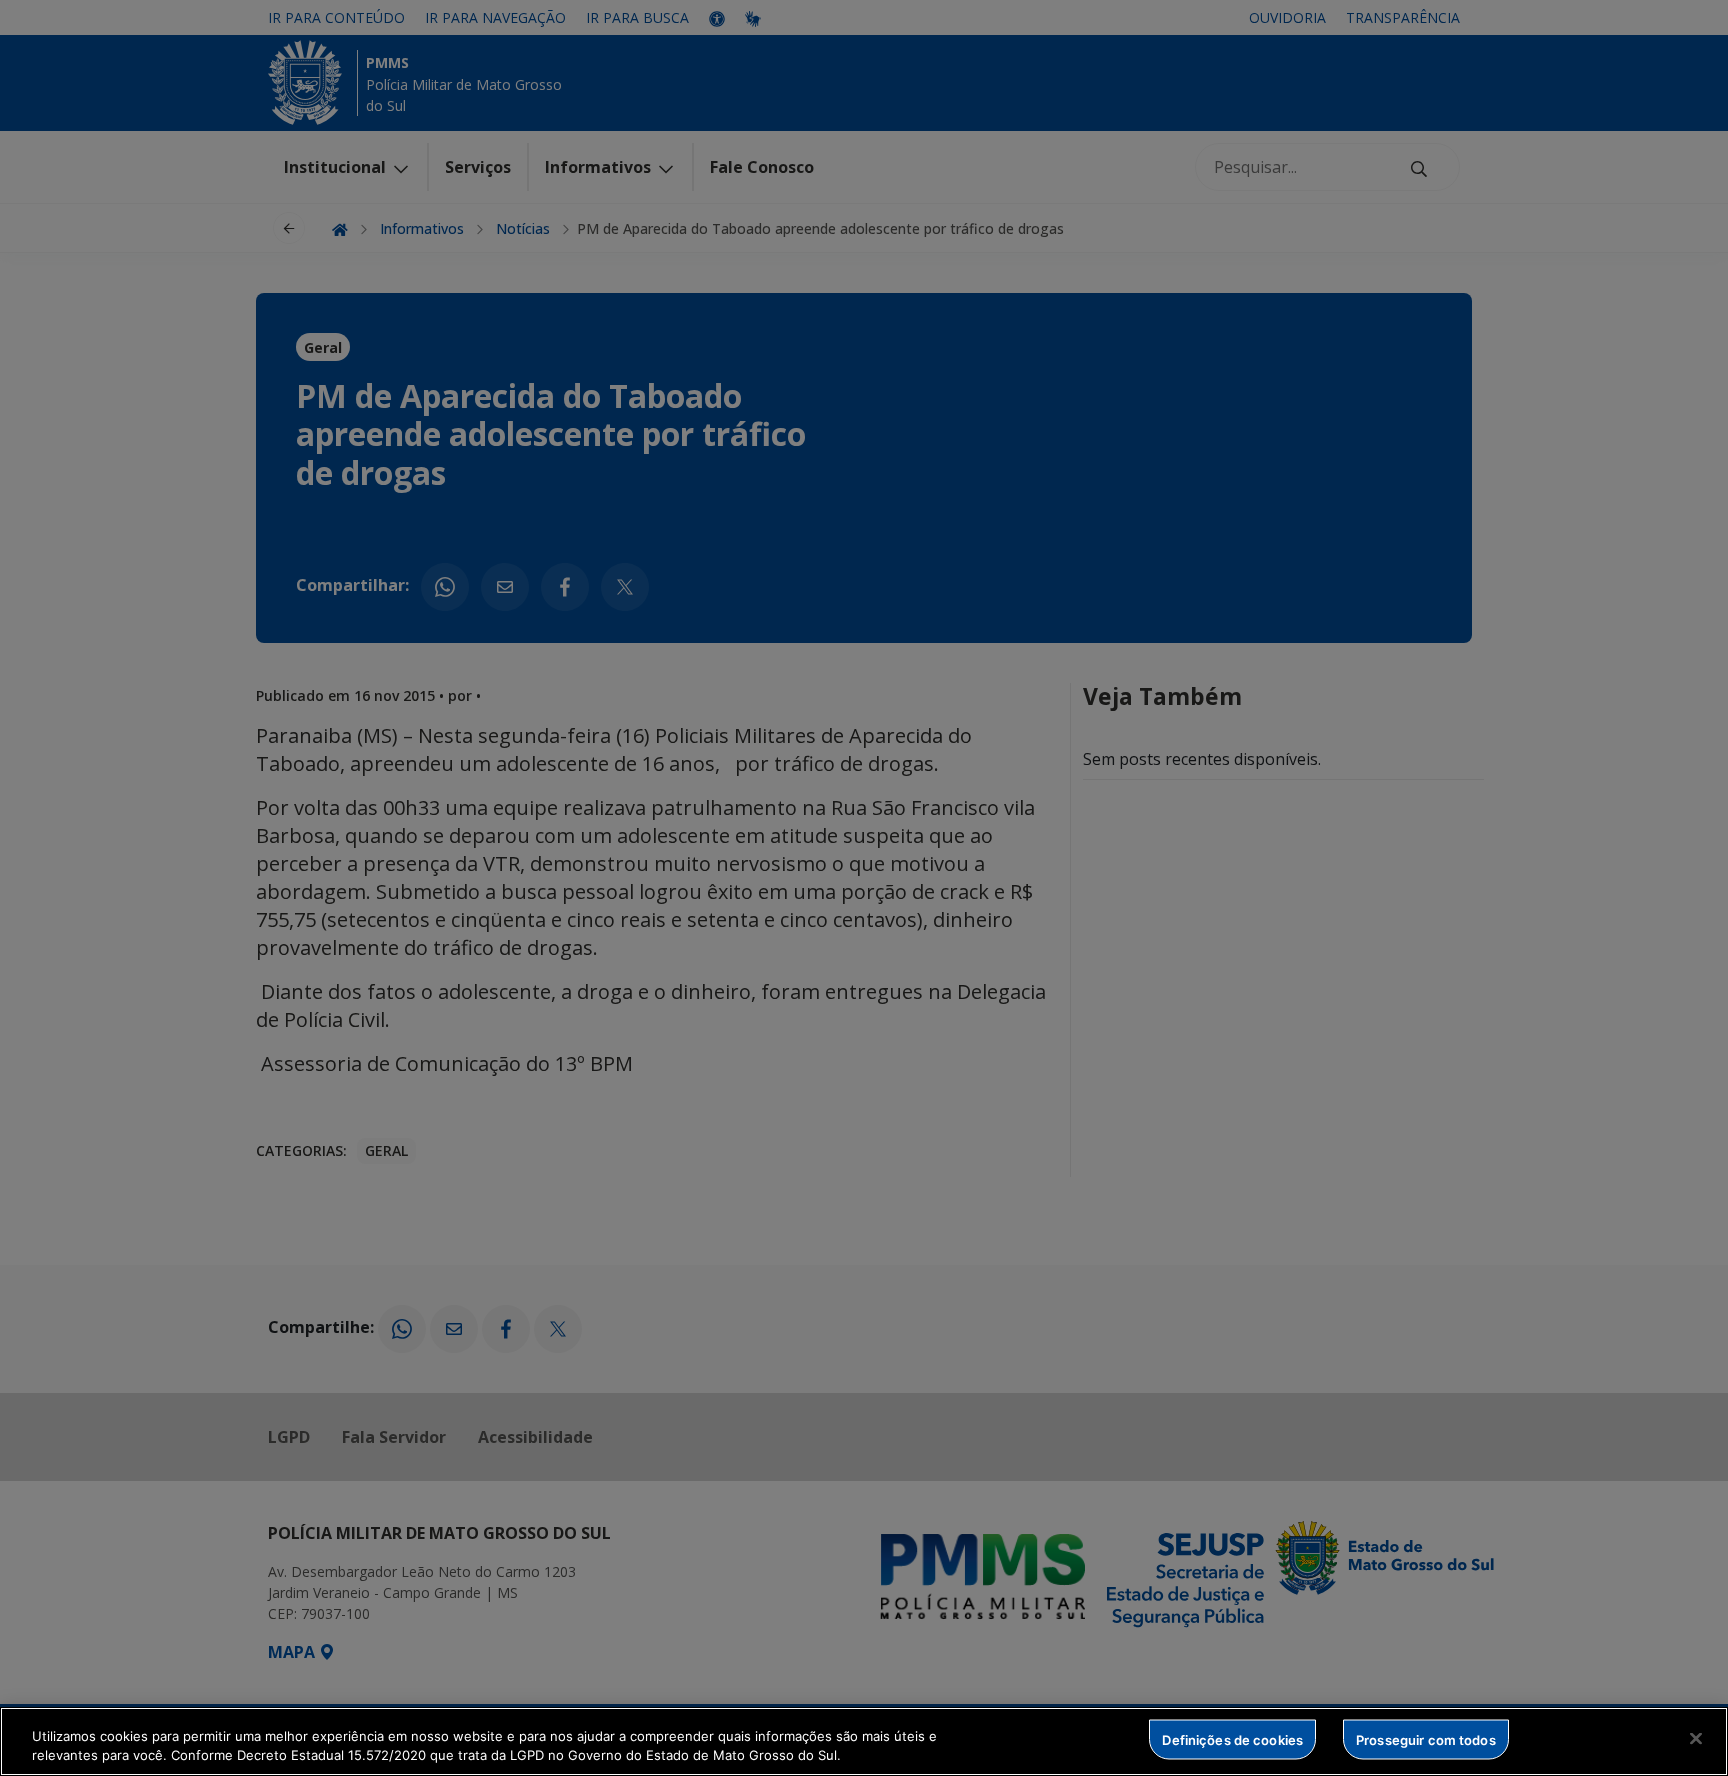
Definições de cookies (1232, 1739)
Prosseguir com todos (1426, 1739)
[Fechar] (1696, 1739)
